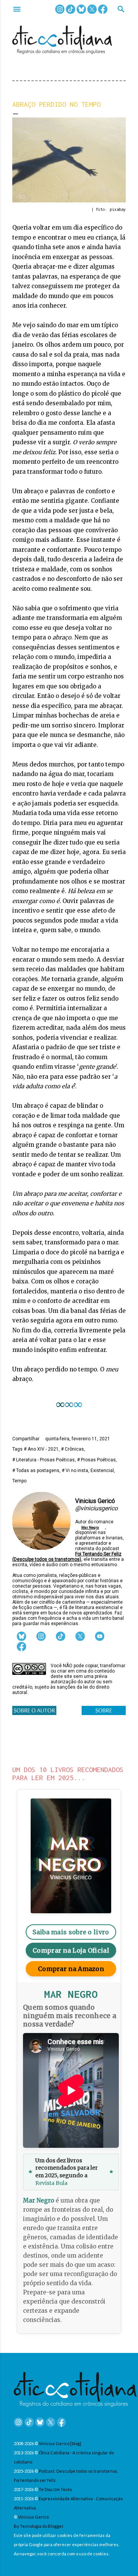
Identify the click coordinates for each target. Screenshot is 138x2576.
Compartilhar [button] (26, 1439)
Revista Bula (51, 2183)
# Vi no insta (75, 1471)
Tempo (19, 1481)
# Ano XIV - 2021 (41, 1449)
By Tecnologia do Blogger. (39, 2526)
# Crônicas (72, 1449)
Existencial (102, 1471)
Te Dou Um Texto (55, 2489)
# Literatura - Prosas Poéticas (44, 1460)
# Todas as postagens (36, 1471)
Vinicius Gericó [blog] (60, 2443)
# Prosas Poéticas (96, 1460)
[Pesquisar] (121, 10)
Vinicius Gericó (33, 2517)
